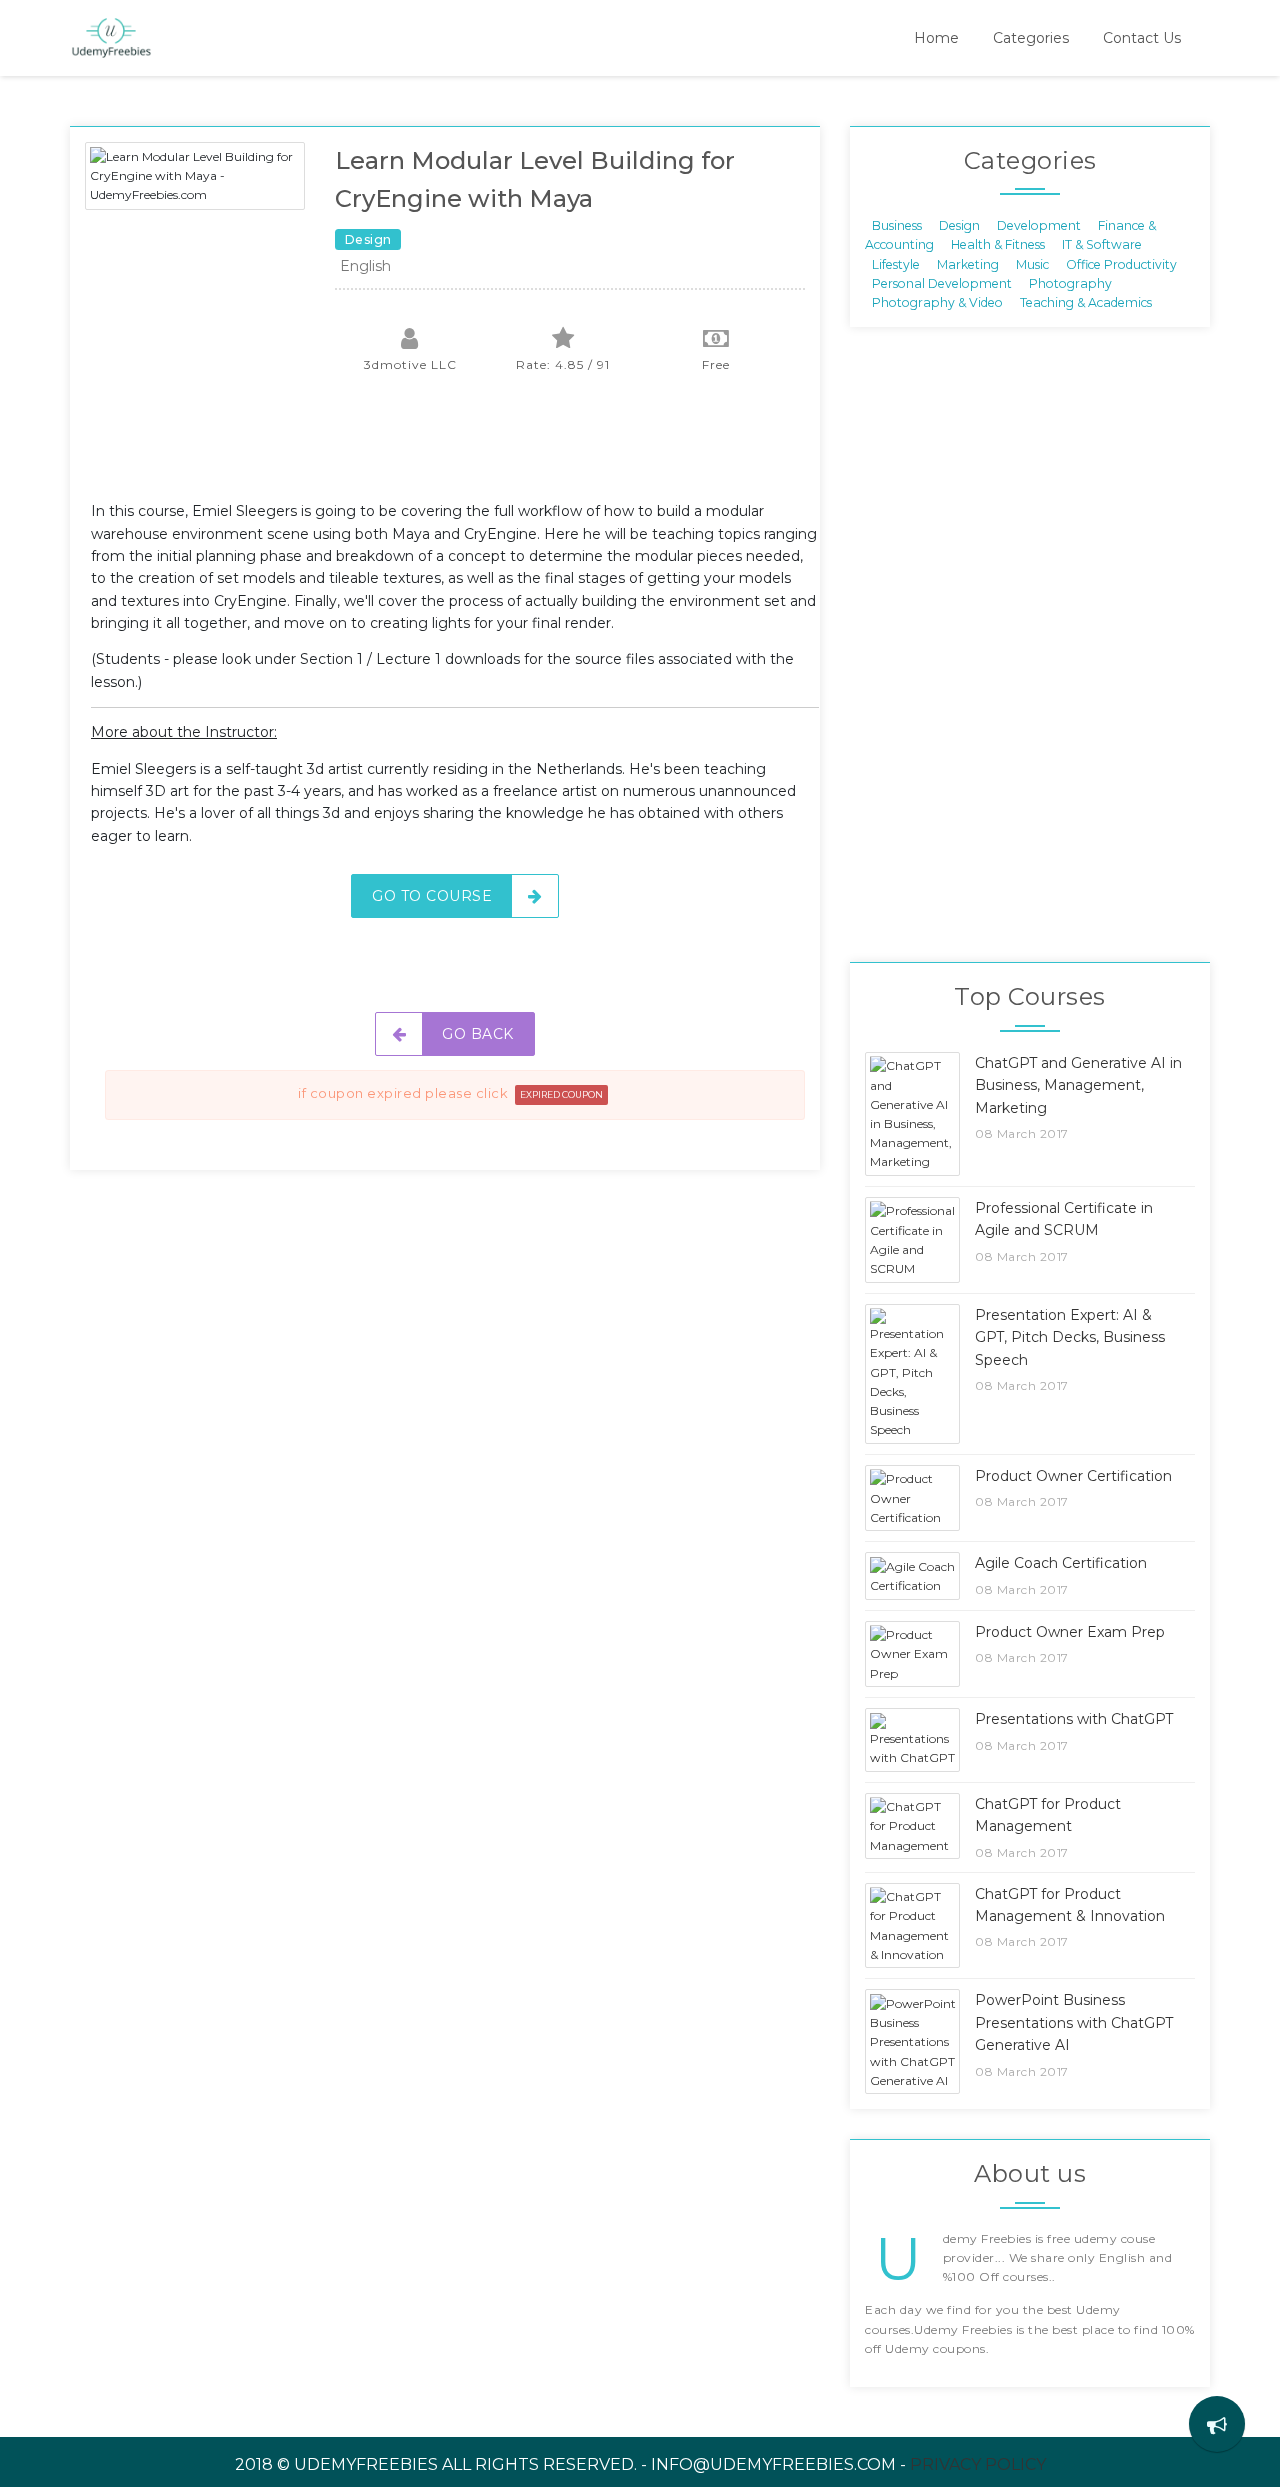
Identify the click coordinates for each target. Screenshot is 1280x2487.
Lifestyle (896, 263)
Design (959, 224)
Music (1032, 263)
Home (936, 38)
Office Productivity (1121, 263)
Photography (1070, 283)
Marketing (968, 263)
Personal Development (942, 283)
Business (897, 224)
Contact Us (1142, 38)
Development (1039, 224)
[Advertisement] (455, 450)
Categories (1031, 38)
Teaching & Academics (1086, 302)
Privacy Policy (978, 2464)
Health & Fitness (998, 244)
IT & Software (1102, 244)
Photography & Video (937, 302)
